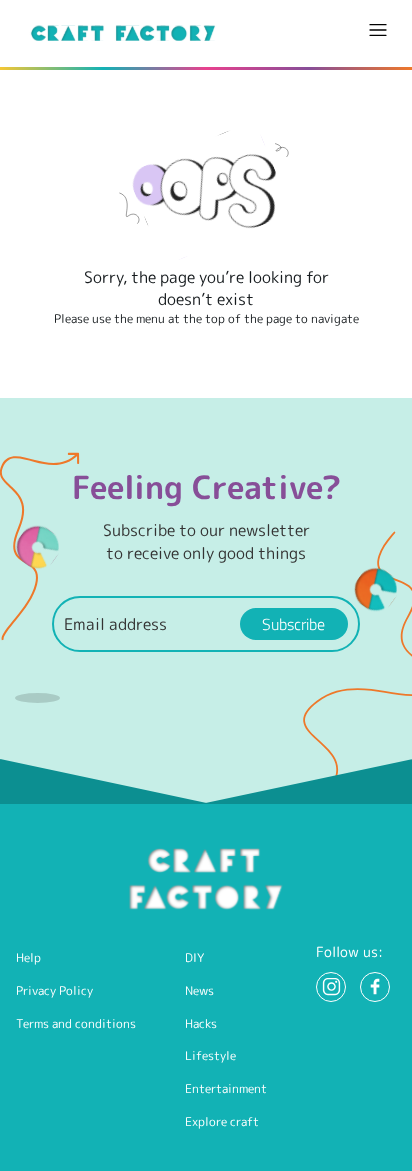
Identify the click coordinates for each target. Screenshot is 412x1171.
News (199, 990)
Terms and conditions (76, 1023)
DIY (194, 957)
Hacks (201, 1023)
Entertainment (226, 1088)
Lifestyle (210, 1055)
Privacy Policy (54, 990)
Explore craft (222, 1121)
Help (28, 957)
